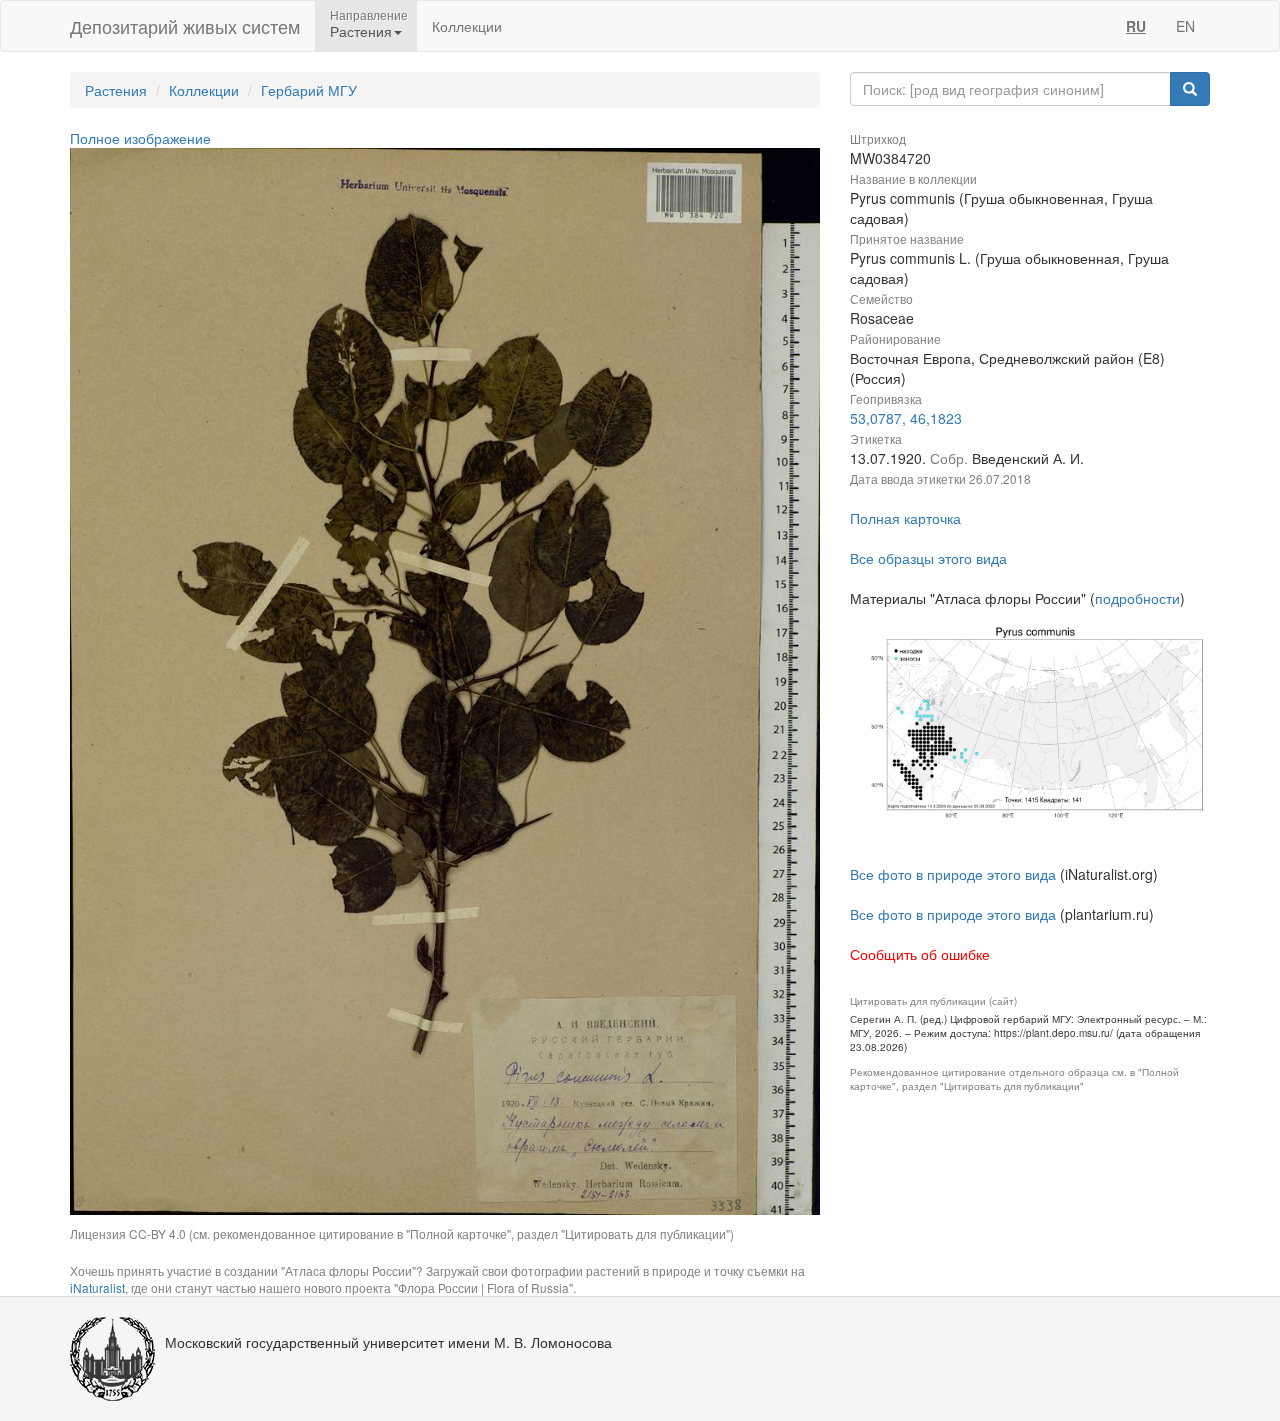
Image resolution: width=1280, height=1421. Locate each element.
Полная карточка (905, 518)
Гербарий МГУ (309, 90)
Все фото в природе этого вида (953, 874)
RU (1136, 26)
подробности (1137, 598)
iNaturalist (97, 1287)
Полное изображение (140, 138)
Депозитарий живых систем (185, 26)
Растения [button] (361, 31)
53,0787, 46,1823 (906, 418)
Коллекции (467, 26)
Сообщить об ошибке (920, 954)
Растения (116, 90)
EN (1185, 26)
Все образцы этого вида (928, 558)
